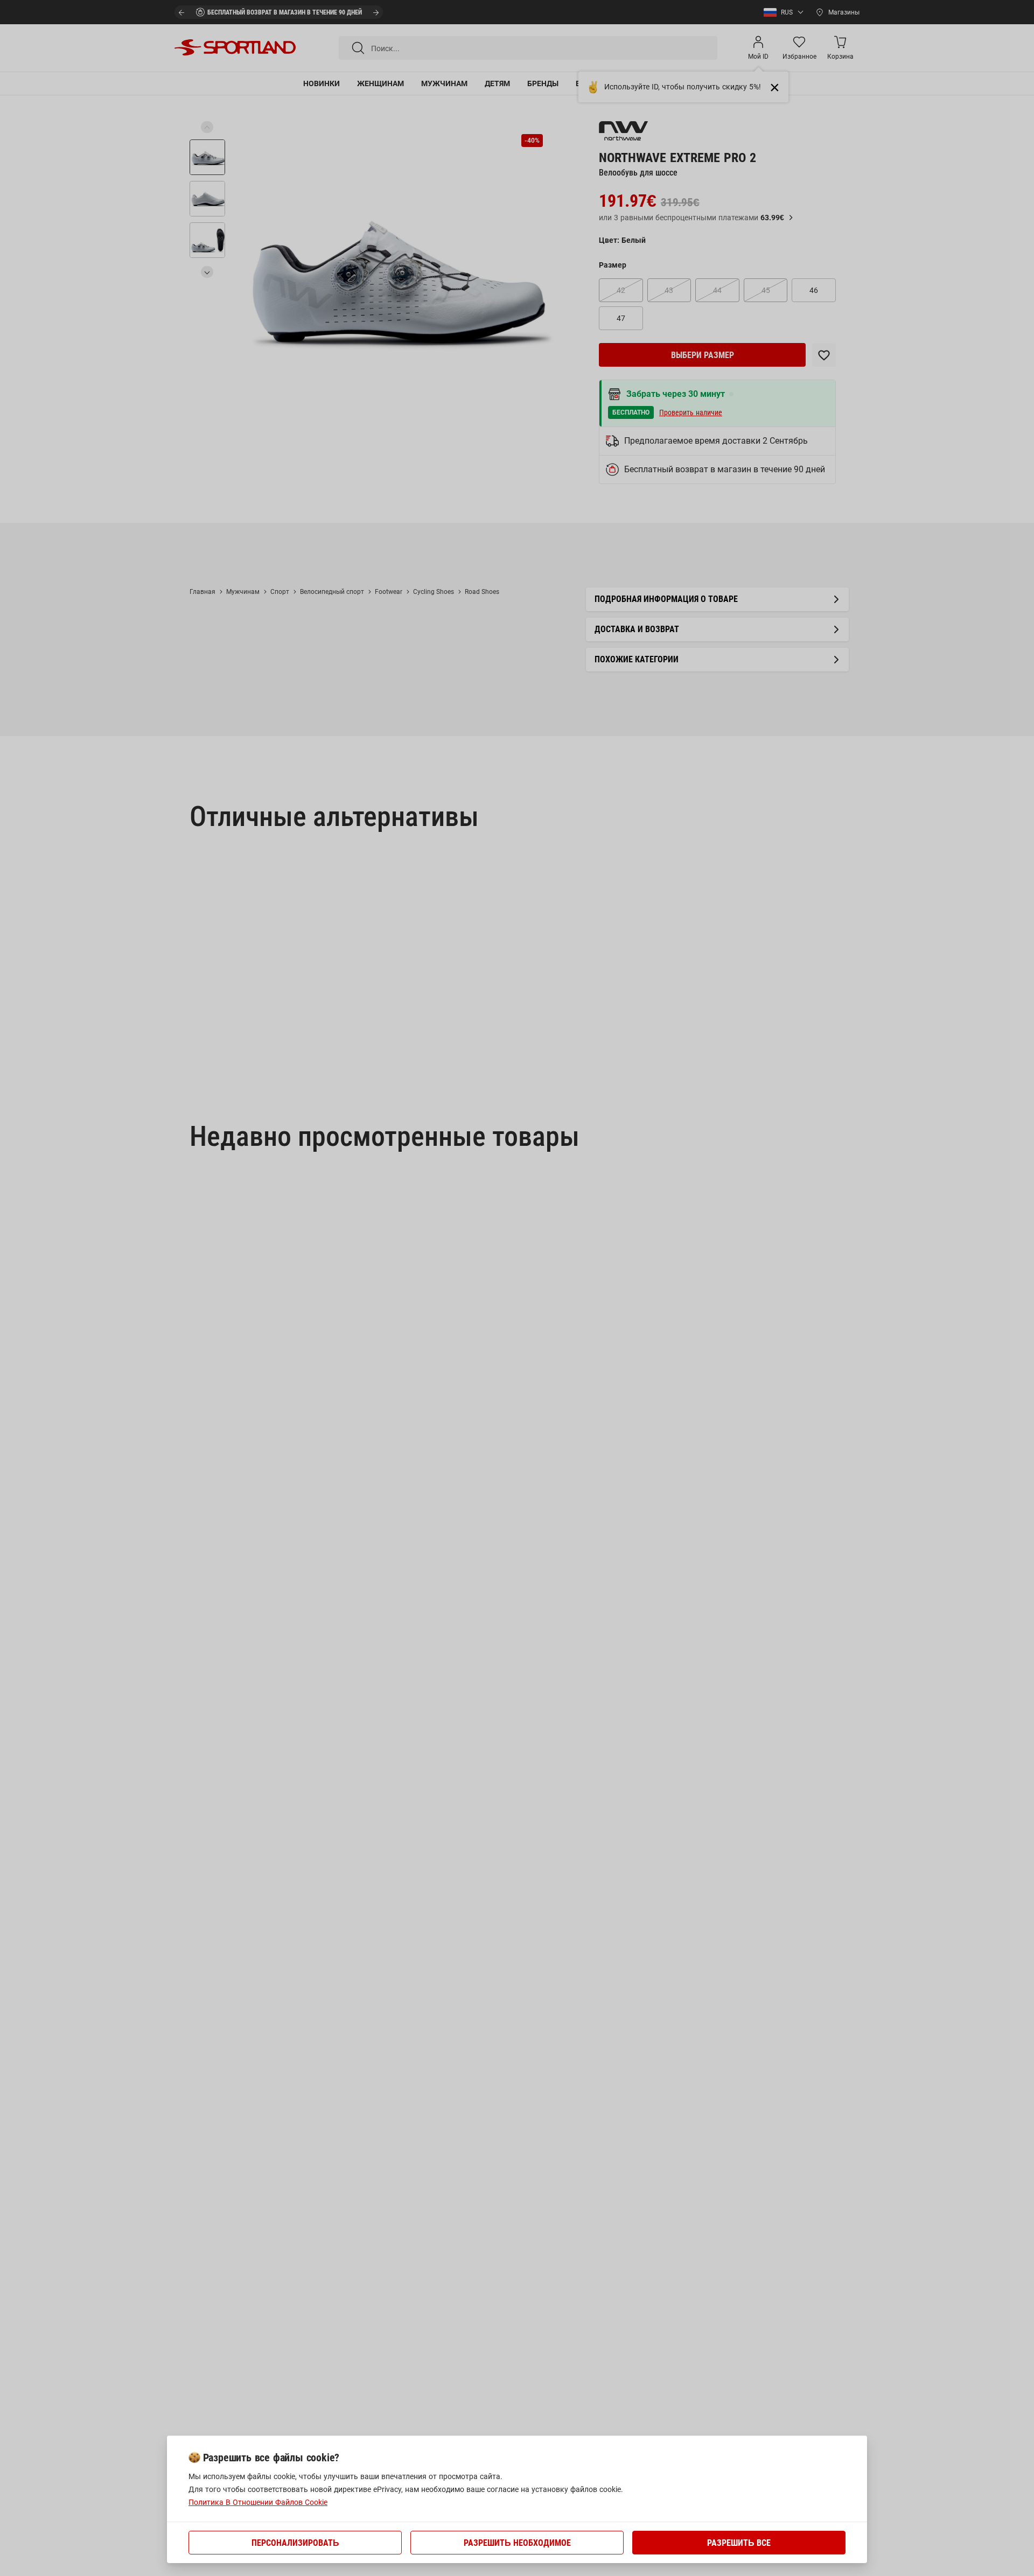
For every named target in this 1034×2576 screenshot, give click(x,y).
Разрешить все (739, 2543)
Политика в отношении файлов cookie (258, 2502)
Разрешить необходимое (517, 2543)
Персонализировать (295, 2543)
